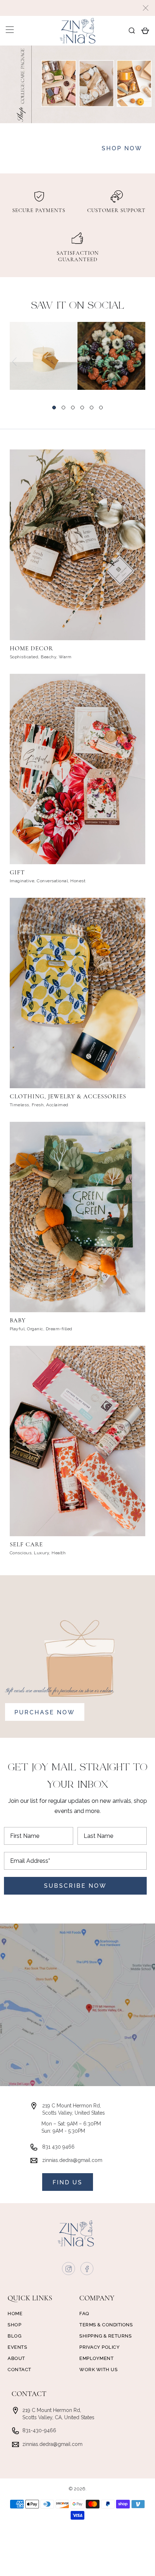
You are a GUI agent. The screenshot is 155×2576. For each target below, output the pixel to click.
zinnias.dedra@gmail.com (72, 2160)
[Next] (141, 362)
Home (15, 2314)
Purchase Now (45, 1712)
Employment (96, 2358)
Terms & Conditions (106, 2325)
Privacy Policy (99, 2347)
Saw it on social (78, 306)
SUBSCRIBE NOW (75, 1886)
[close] (146, 8)
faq (84, 2314)
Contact (19, 2370)
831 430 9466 (58, 2147)
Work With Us (98, 2370)
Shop (14, 2325)
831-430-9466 (39, 2430)
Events (17, 2347)
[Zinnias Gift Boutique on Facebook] (87, 2270)
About (16, 2358)
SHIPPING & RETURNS (105, 2336)
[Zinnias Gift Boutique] (78, 31)
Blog (14, 2336)
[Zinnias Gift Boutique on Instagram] (69, 2270)
